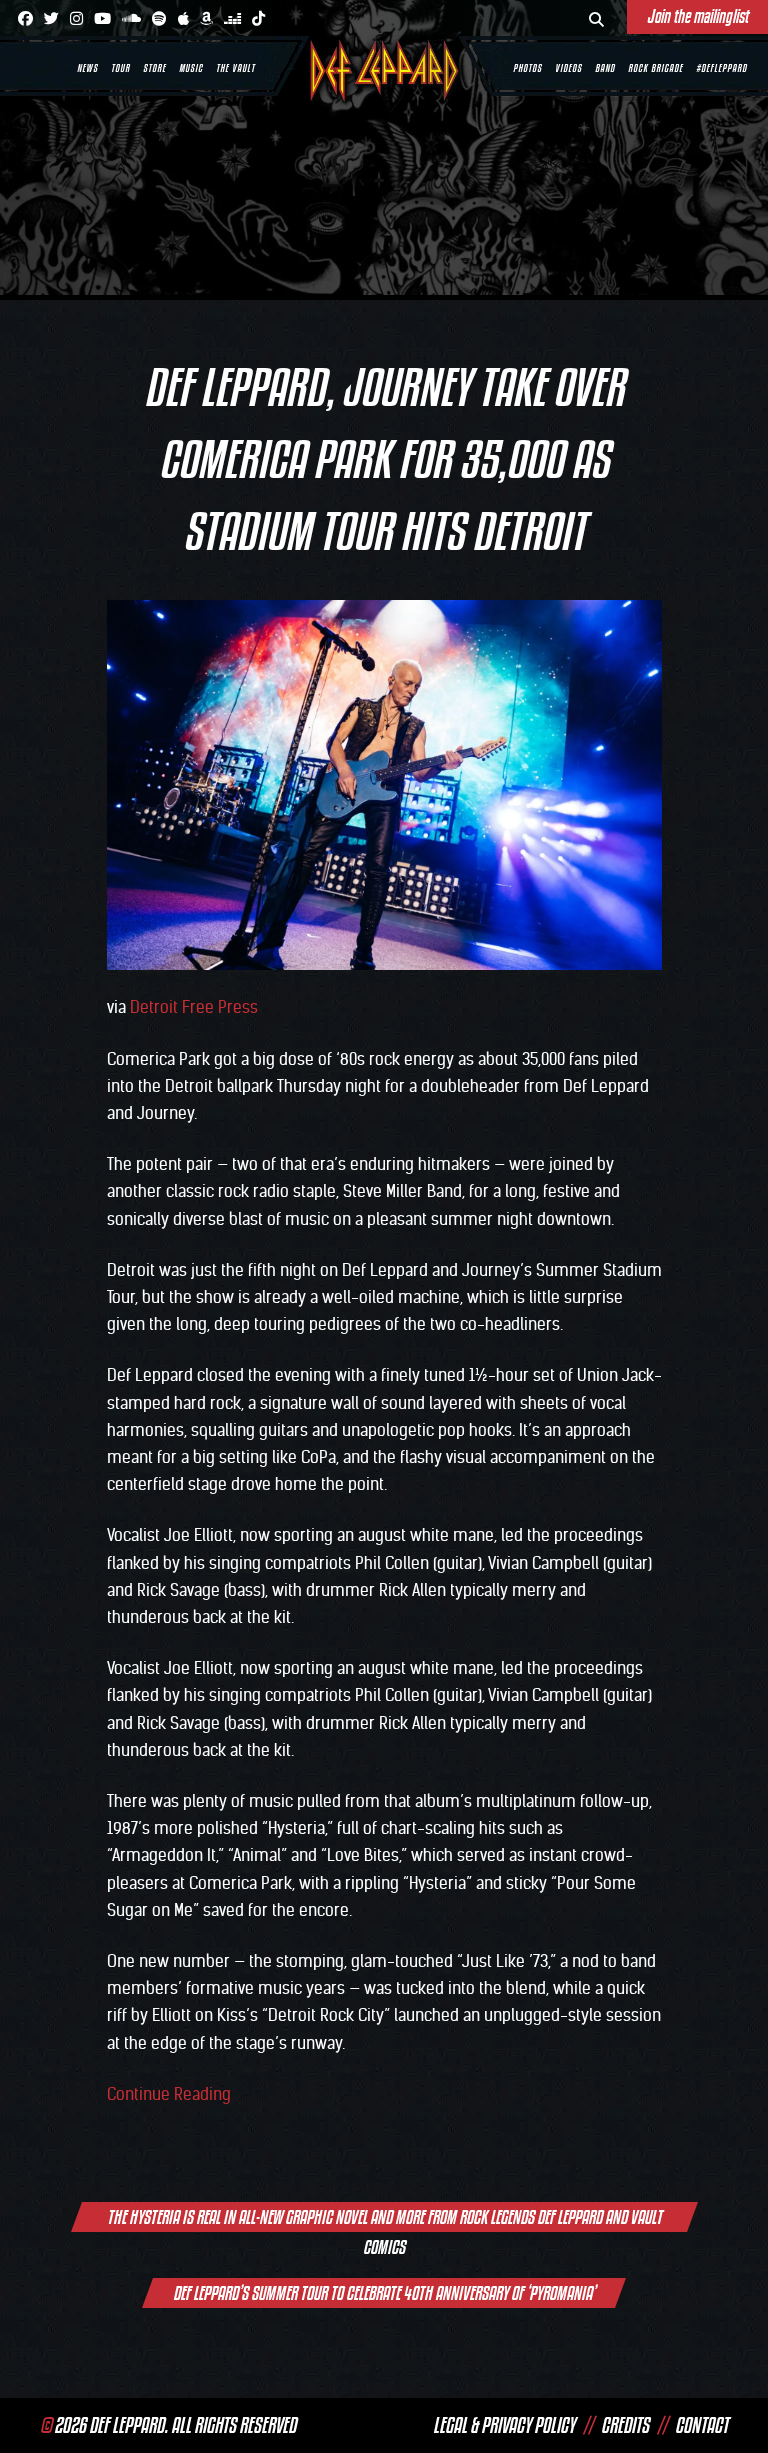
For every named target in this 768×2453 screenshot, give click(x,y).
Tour (120, 68)
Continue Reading (169, 2094)
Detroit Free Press (194, 1007)
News (87, 68)
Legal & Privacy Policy (504, 2425)
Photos (527, 68)
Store (154, 68)
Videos (568, 68)
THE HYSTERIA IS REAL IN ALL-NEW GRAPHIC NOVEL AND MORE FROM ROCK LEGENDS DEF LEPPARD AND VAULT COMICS (384, 2219)
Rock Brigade (655, 68)
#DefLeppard (721, 68)
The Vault (235, 68)
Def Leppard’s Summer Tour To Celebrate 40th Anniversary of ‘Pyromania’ (384, 2293)
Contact (701, 2425)
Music (191, 68)
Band (605, 68)
